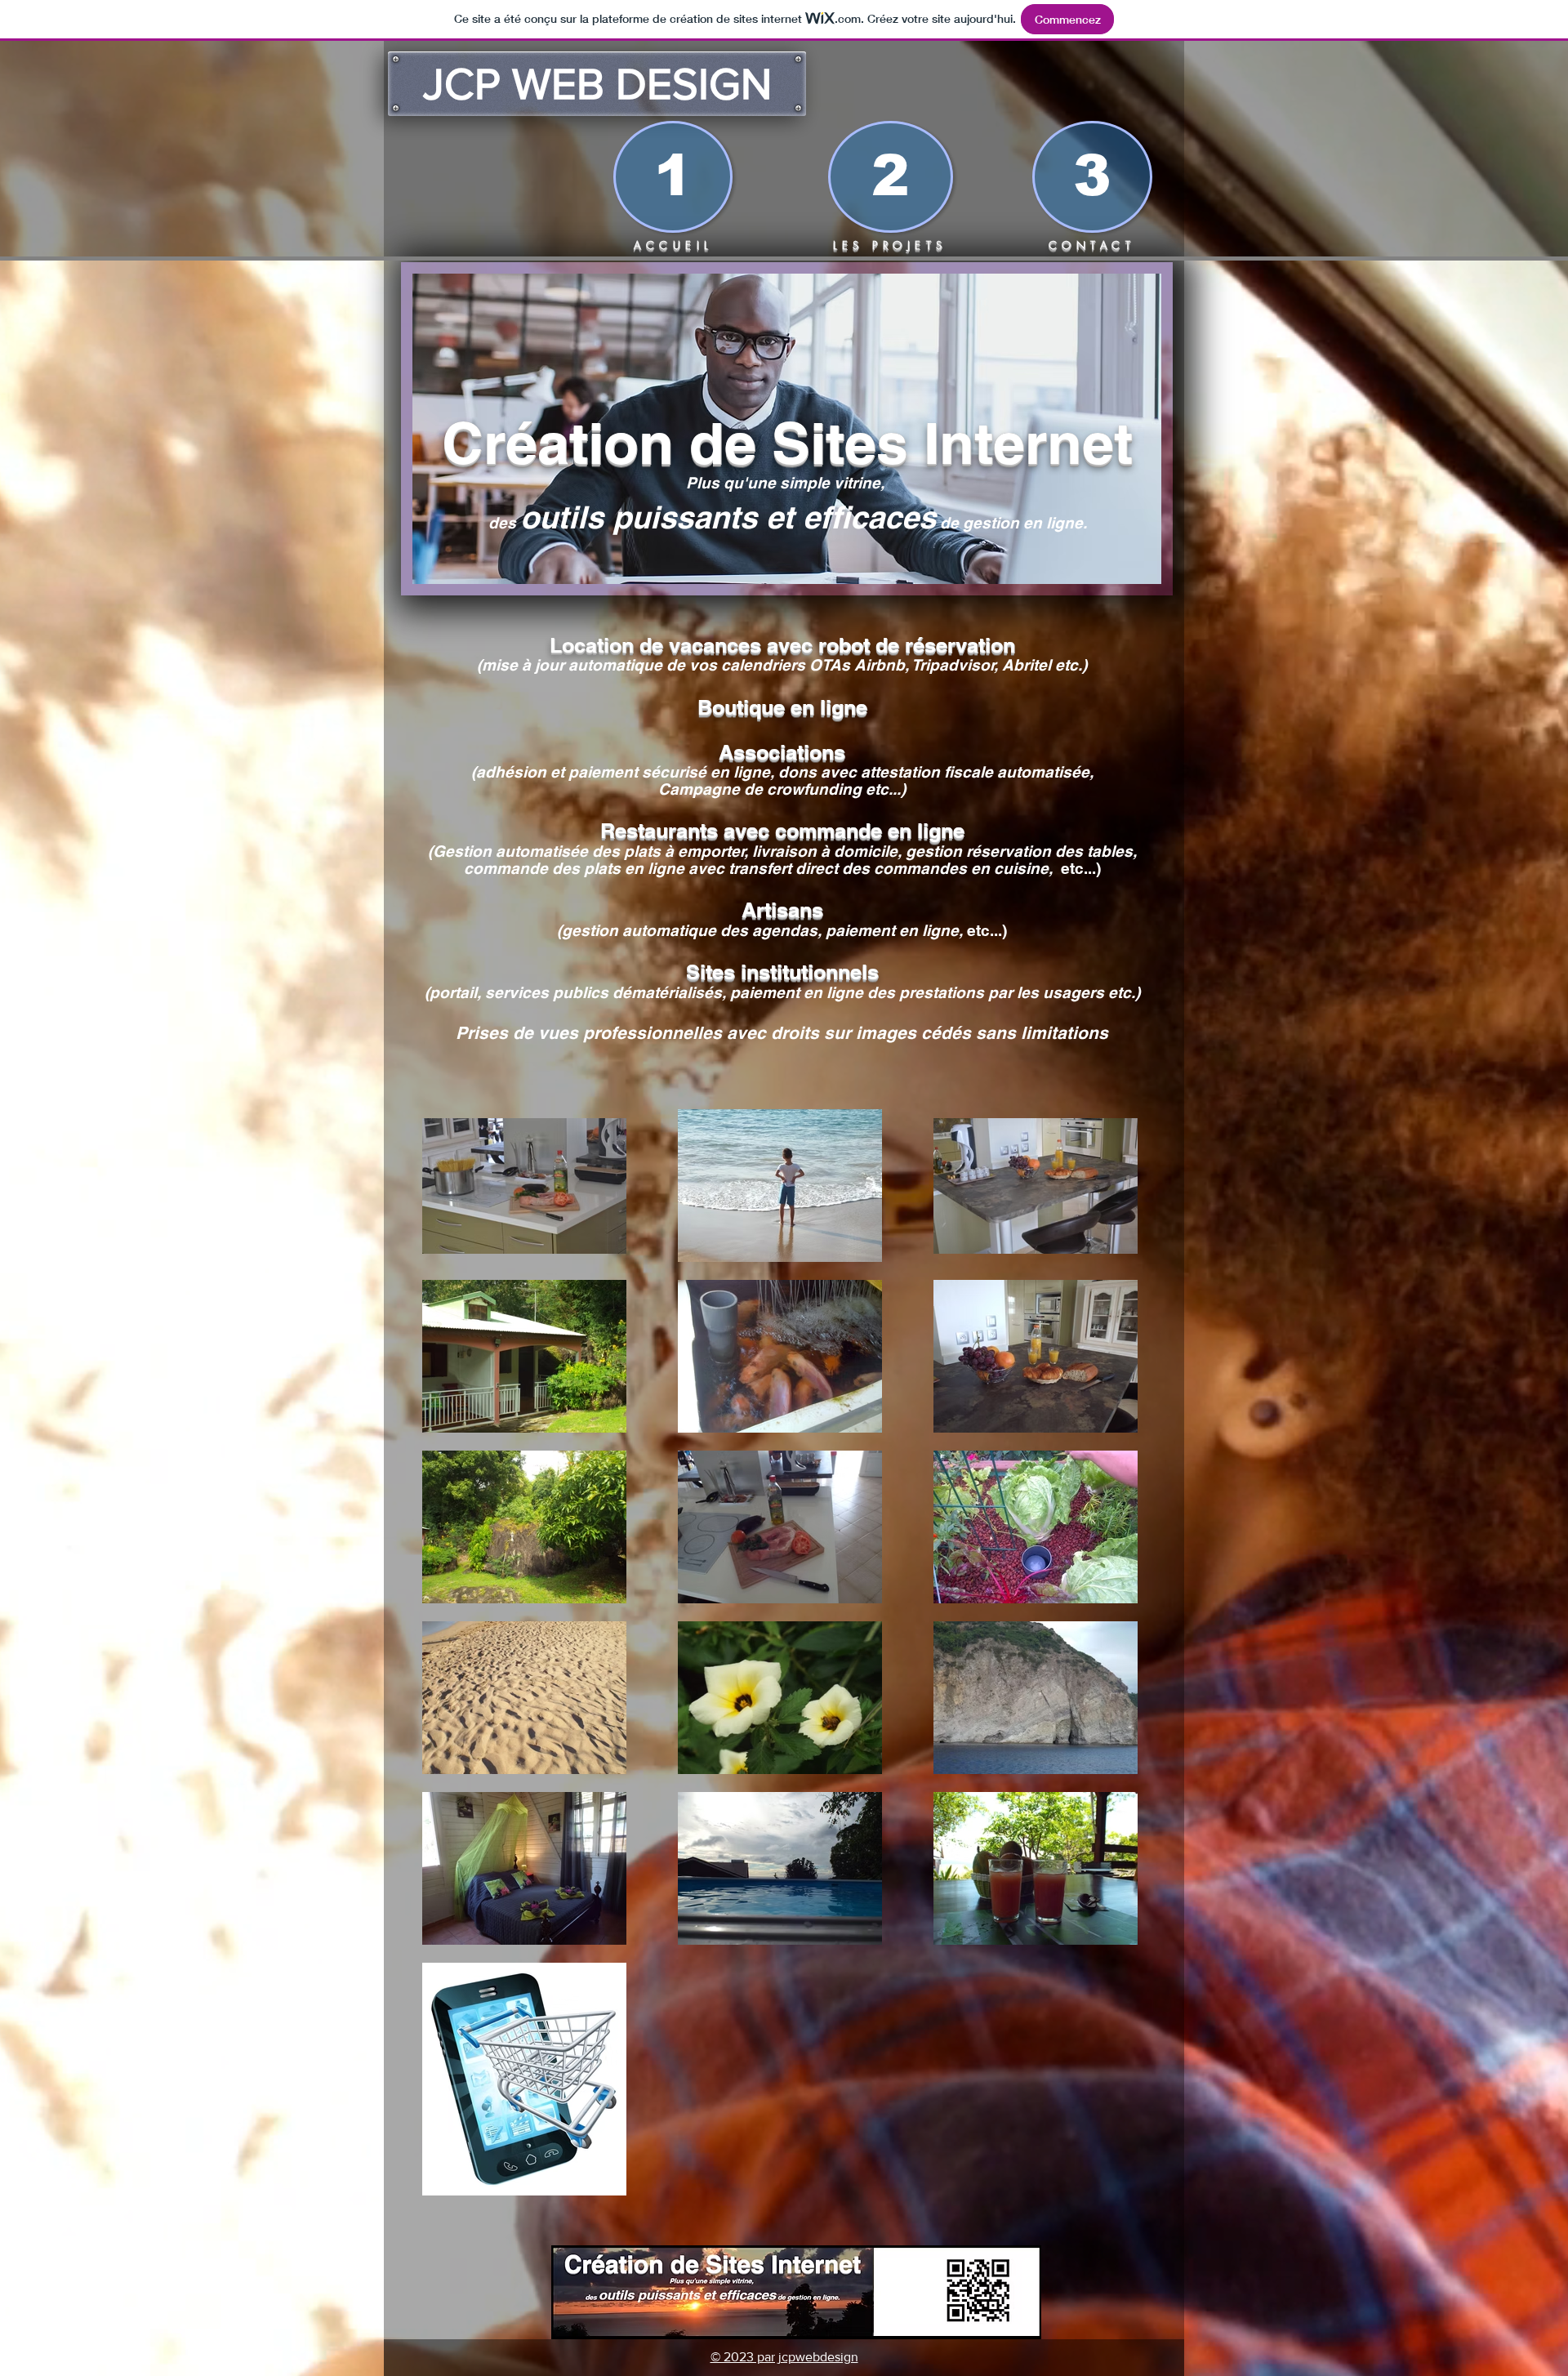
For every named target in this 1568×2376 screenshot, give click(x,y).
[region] (787, 439)
